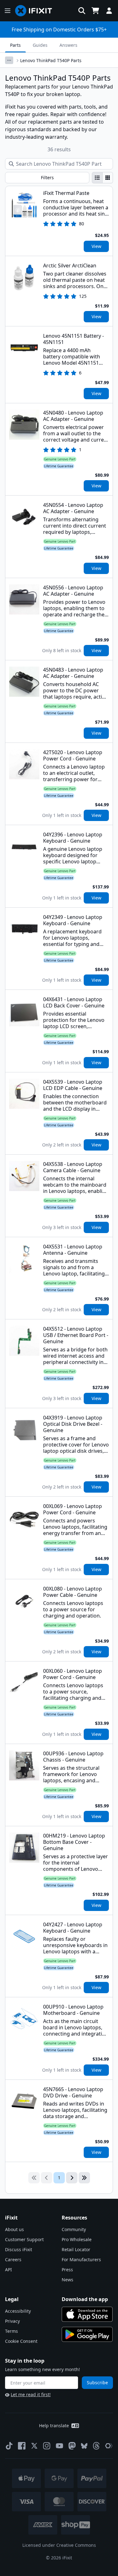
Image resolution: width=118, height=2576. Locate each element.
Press (67, 2270)
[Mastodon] (72, 2446)
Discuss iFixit (19, 2249)
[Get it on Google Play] (87, 2334)
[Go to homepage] (36, 11)
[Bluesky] (84, 2446)
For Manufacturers (81, 2259)
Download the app (85, 2299)
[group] (102, 178)
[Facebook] (22, 2446)
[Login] (109, 11)
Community (74, 2229)
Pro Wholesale (77, 2239)
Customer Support (24, 2239)
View (96, 246)
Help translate (54, 2426)
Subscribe (97, 2383)
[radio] (97, 178)
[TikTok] (9, 2446)
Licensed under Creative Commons (59, 2545)
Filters (47, 177)
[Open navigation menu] (8, 11)
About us (14, 2229)
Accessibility (18, 2311)
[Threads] (96, 2446)
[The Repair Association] (109, 2446)
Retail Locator (76, 2249)
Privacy (12, 2321)
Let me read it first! (31, 2394)
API (8, 2270)
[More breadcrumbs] (9, 60)
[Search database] (82, 11)
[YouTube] (59, 2446)
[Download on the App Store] (87, 2314)
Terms (11, 2331)
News (67, 2280)
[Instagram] (47, 2446)
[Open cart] (95, 11)
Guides (40, 45)
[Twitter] (34, 2446)
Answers (68, 45)
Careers (13, 2259)
